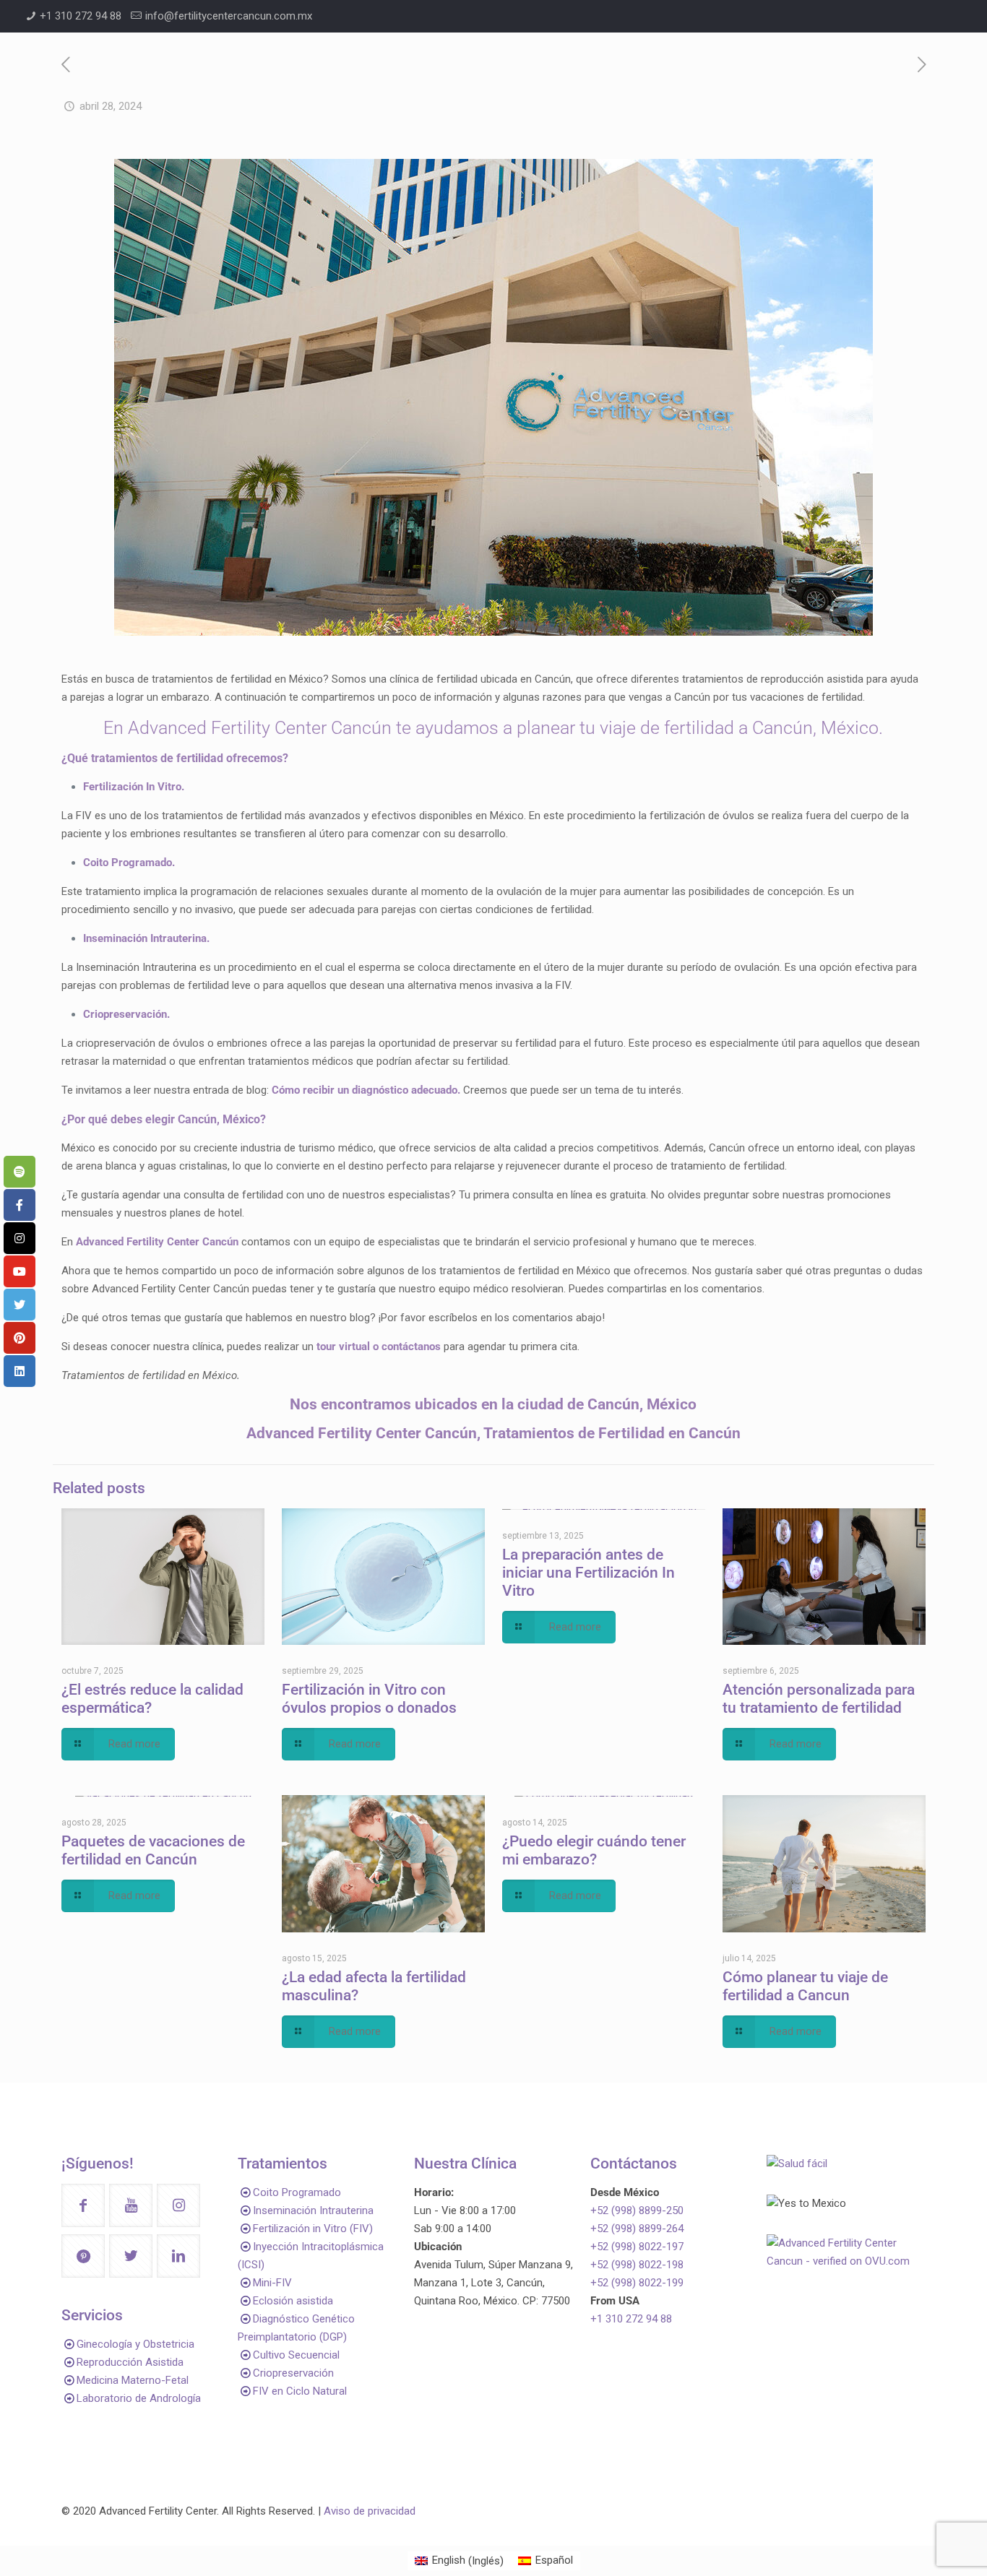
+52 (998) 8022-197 (637, 2247)
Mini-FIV (272, 2283)
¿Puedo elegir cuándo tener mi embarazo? (594, 1850)
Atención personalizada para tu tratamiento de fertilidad (819, 1699)
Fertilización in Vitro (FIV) (313, 2229)
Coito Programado (297, 2192)
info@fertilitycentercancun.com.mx (229, 16)
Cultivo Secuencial (296, 2355)
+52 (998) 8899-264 (637, 2229)
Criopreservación (293, 2373)
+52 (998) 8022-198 (637, 2265)
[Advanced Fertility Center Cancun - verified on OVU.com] (846, 2261)
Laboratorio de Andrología (139, 2398)
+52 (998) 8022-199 (637, 2283)
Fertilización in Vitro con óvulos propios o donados (369, 1699)
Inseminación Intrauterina (313, 2210)
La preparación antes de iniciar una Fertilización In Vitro (589, 1573)
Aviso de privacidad (370, 2511)
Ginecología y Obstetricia (135, 2344)
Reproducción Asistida (130, 2362)
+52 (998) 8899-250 (637, 2210)
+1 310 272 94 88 (81, 16)
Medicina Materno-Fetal (133, 2380)
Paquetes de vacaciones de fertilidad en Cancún (153, 1850)
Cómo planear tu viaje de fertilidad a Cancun (805, 1986)
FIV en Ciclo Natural (300, 2391)
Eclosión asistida (293, 2301)
